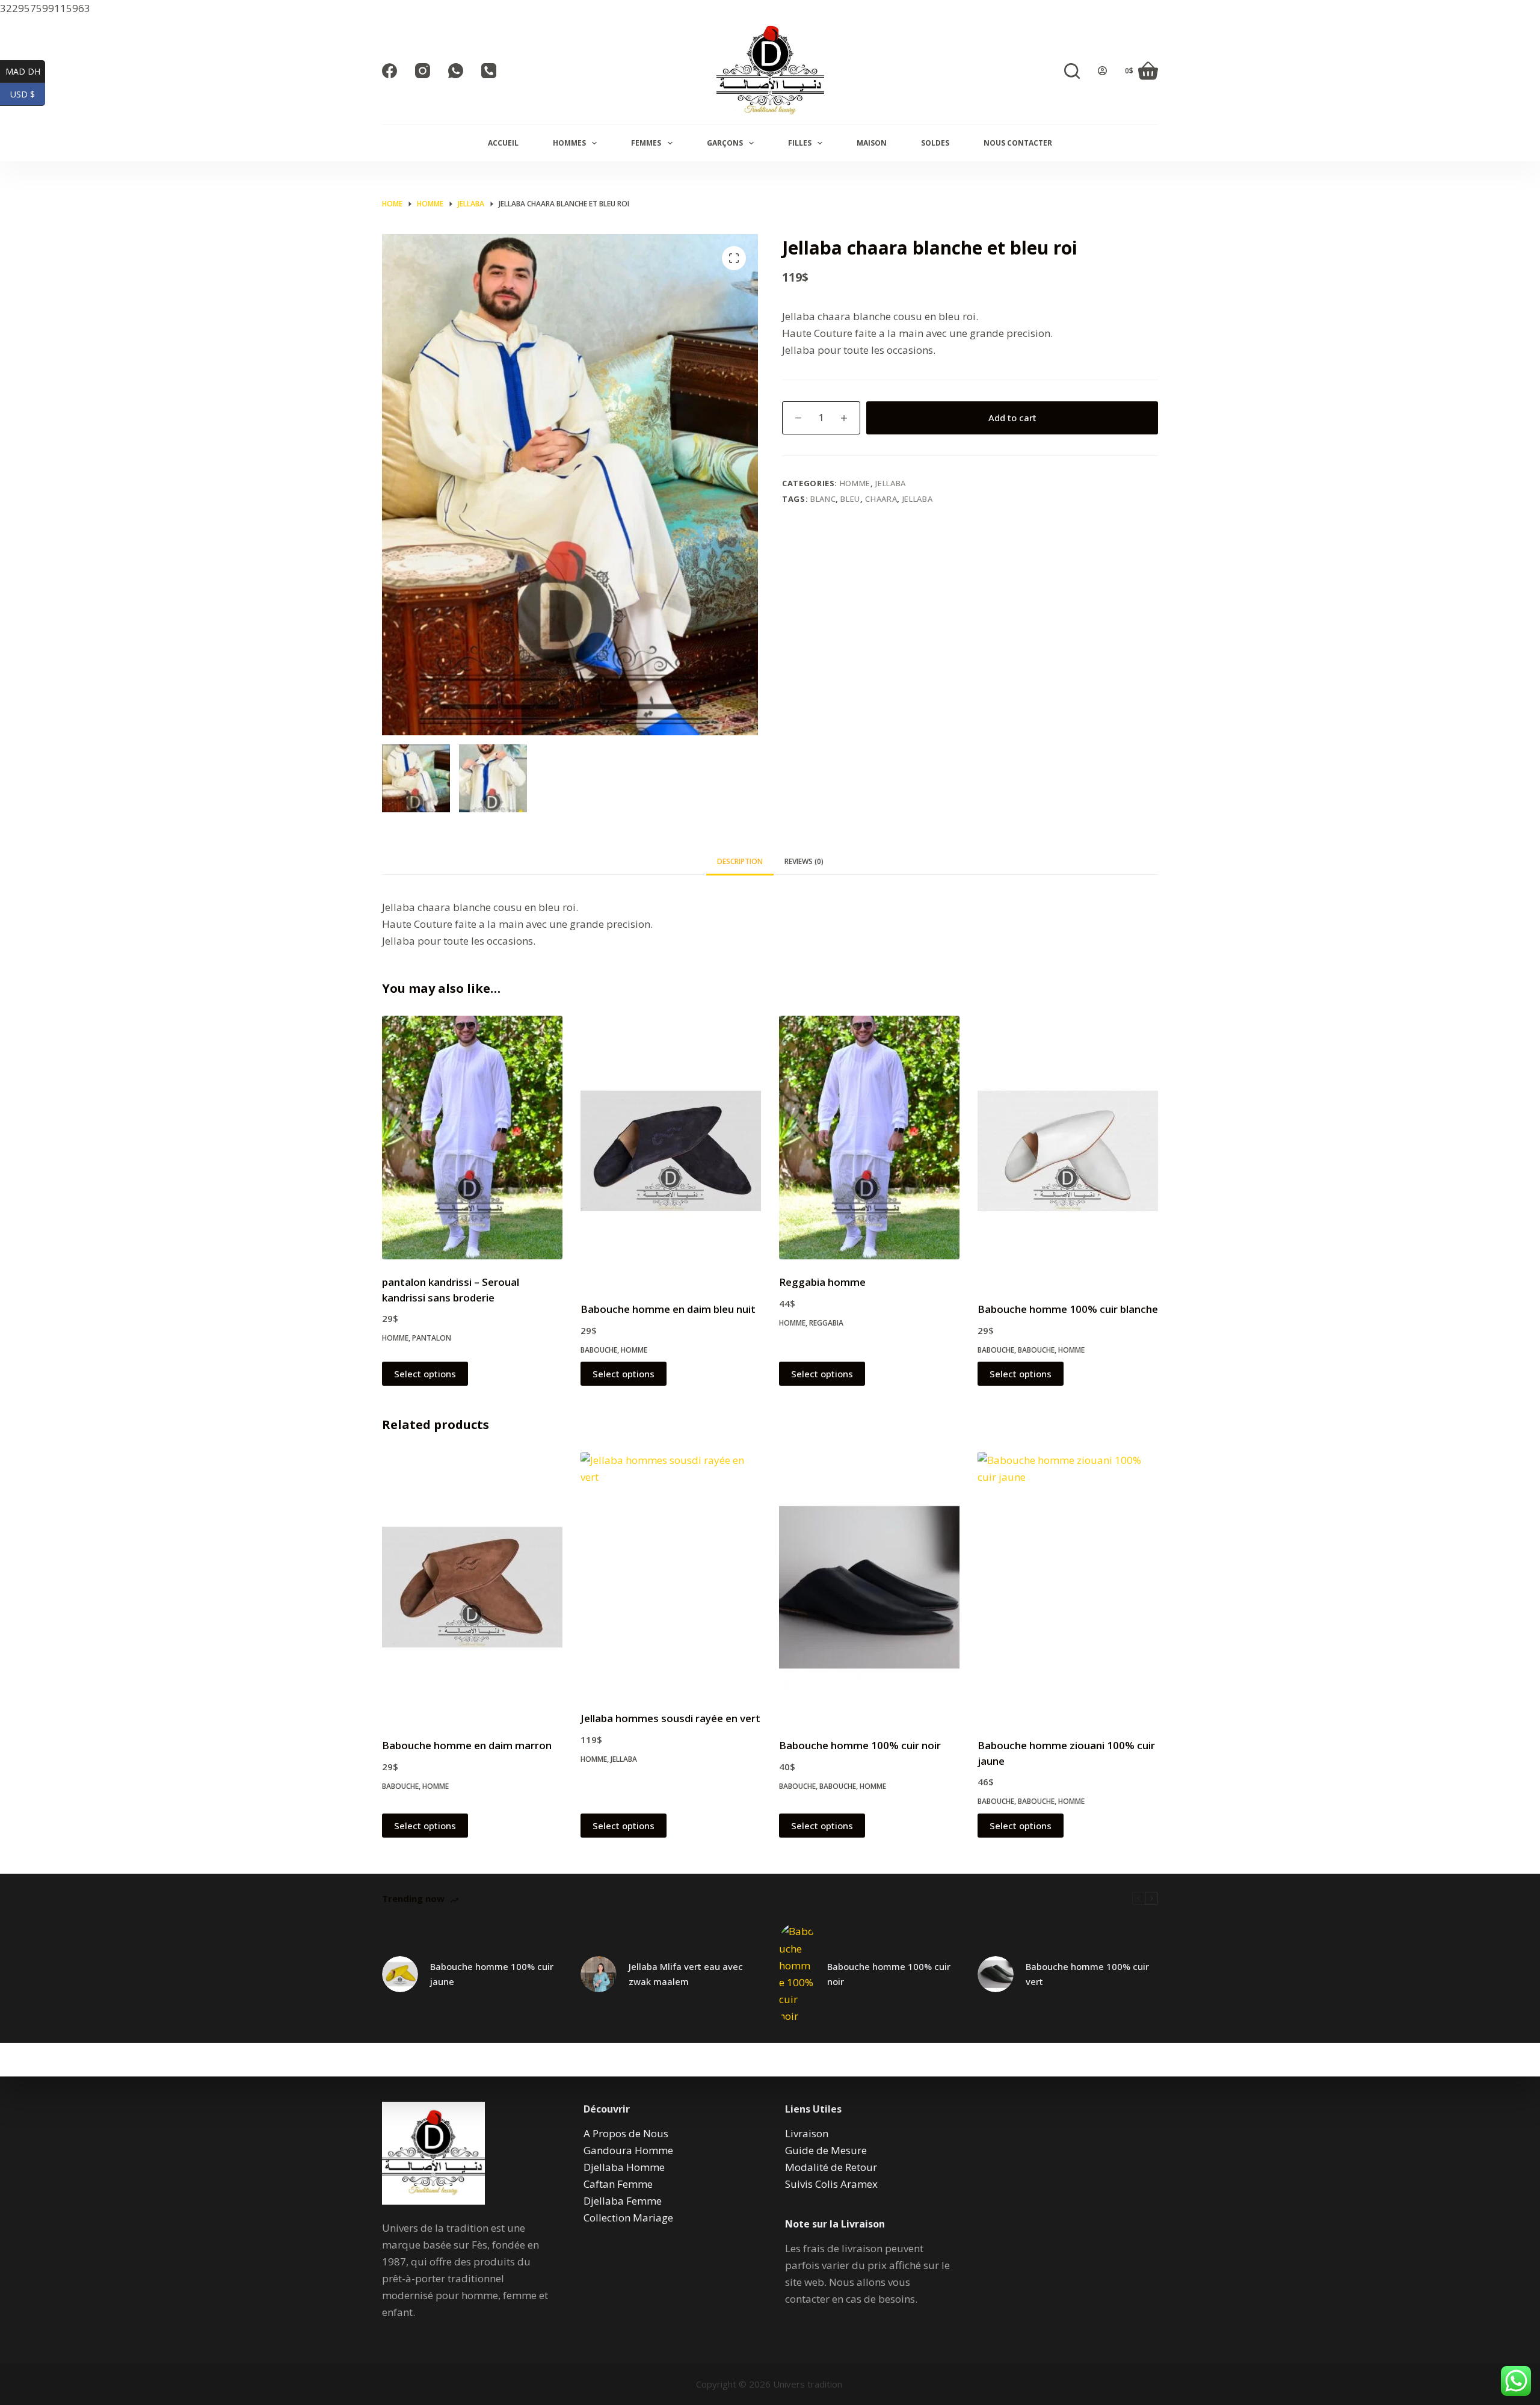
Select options (425, 1374)
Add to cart (1012, 418)
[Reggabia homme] (869, 1138)
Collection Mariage (628, 2218)
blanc (823, 499)
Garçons (725, 143)
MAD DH (25, 71)
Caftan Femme (618, 2184)
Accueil (503, 143)
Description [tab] (740, 861)
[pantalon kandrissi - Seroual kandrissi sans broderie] (472, 1138)
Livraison (807, 2133)
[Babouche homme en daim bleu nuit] (671, 1151)
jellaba (918, 499)
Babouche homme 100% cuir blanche (1068, 1309)
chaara (881, 499)
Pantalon (432, 1338)
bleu (850, 499)
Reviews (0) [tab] (804, 861)
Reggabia (826, 1323)
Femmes (646, 143)
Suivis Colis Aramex (831, 2184)
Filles (800, 143)
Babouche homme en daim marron (467, 1745)
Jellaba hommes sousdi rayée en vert (670, 1718)
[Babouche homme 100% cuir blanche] (1068, 1151)
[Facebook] (390, 71)
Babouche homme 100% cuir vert (1087, 1974)
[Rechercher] (1072, 71)
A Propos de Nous (626, 2133)
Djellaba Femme (623, 2201)
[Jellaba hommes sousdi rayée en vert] (671, 1574)
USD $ (28, 94)
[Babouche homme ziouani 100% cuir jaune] (1068, 1587)
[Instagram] (423, 71)
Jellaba (891, 483)
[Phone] (489, 71)
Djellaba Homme (624, 2167)
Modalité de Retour (831, 2167)
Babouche (599, 1350)
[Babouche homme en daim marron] (472, 1587)
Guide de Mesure (826, 2150)
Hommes (569, 143)
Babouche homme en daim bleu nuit (668, 1309)
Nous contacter (1018, 143)
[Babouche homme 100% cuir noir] (869, 1587)
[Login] (1102, 71)
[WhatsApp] (456, 71)
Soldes (935, 143)
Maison (872, 143)
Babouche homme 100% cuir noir (860, 1745)
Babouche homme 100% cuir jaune (492, 1974)
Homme (855, 483)
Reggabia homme (822, 1282)
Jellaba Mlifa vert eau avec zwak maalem (686, 1974)
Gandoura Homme (628, 2150)
